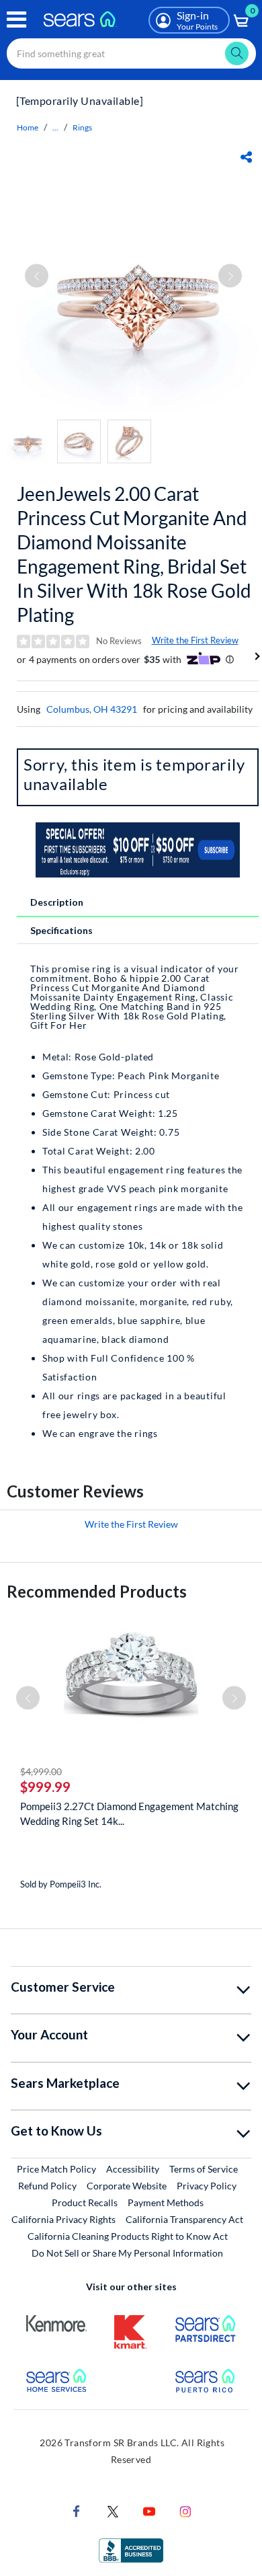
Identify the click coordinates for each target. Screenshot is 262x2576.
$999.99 (45, 1787)
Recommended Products (97, 1591)
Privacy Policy (207, 2186)
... (55, 127)
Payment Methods (166, 2202)
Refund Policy (47, 2186)
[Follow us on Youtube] (149, 2510)
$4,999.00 (41, 1771)
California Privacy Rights (63, 2219)
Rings (82, 127)
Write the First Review (195, 640)
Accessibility (133, 2169)
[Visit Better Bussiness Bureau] (131, 2549)
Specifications (61, 930)
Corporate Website (127, 2185)
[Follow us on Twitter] (113, 2510)
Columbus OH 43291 (92, 709)
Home (28, 127)
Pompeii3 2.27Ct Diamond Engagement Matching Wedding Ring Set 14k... (129, 1813)
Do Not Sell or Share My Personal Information (127, 2253)
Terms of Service (204, 2169)
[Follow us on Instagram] (185, 2510)
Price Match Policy (56, 2169)
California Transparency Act (184, 2219)
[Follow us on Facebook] (77, 2510)
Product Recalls (85, 2202)
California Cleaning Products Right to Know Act (128, 2236)
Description (57, 902)
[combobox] (131, 53)
